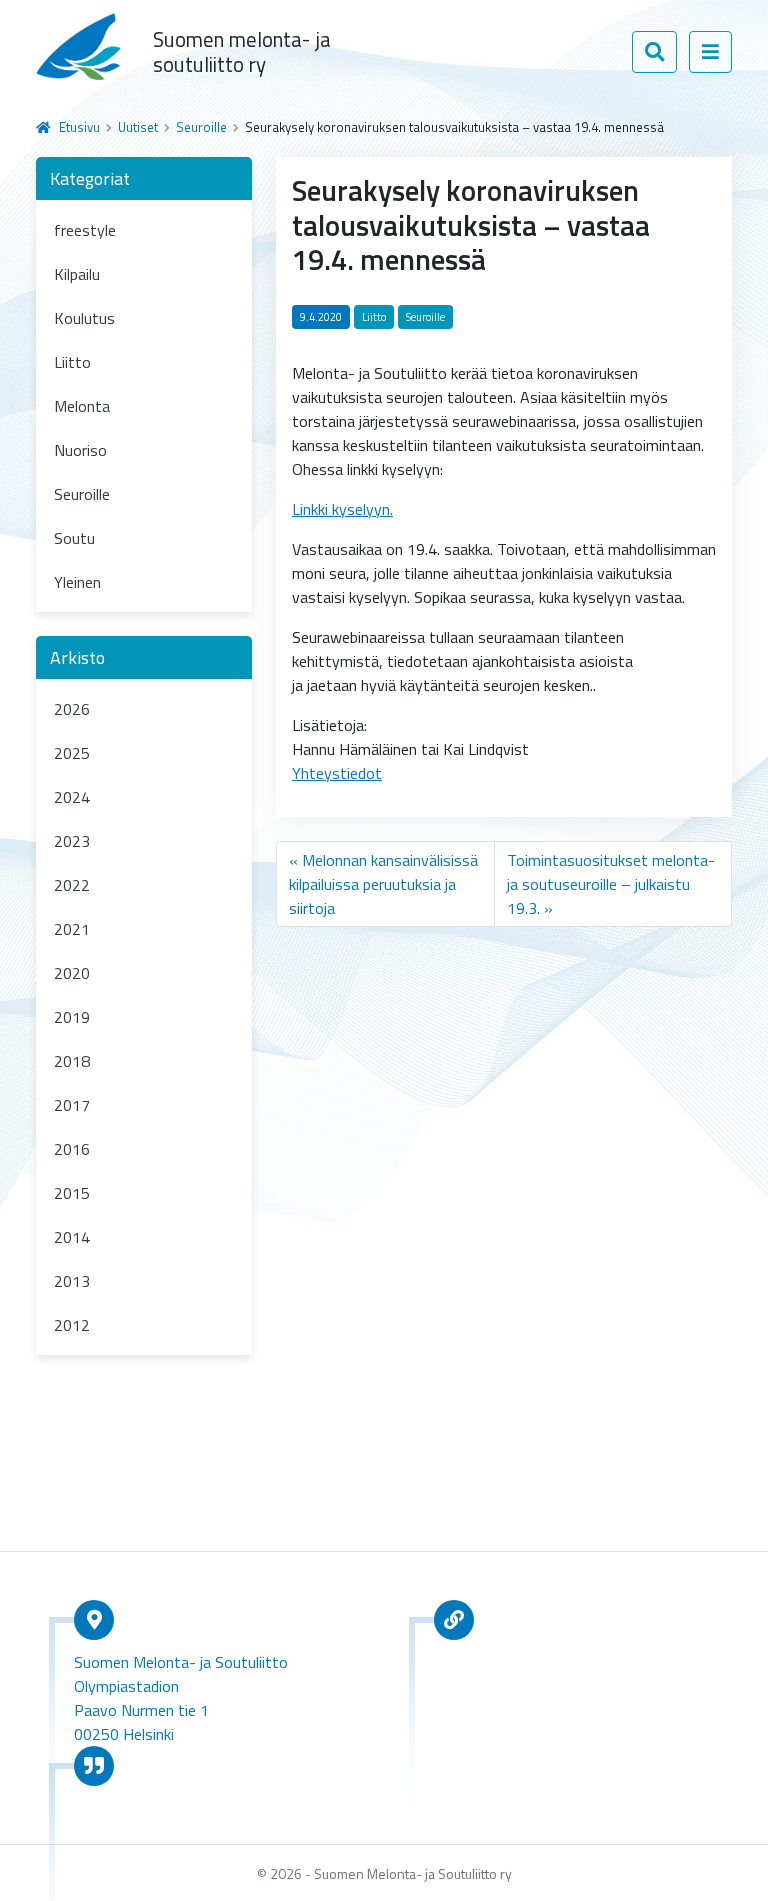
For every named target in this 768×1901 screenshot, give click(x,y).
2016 (72, 1149)
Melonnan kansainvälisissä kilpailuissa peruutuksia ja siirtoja (383, 884)
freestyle (85, 230)
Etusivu (79, 127)
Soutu (74, 538)
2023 (72, 841)
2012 (72, 1325)
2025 (72, 753)
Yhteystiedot (337, 773)
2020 (72, 973)
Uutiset (138, 127)
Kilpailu (77, 274)
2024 (72, 797)
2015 (72, 1193)
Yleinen (77, 582)
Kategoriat (90, 178)
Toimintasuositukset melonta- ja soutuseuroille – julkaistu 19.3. (611, 884)
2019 (72, 1017)
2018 (72, 1061)
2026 (72, 709)
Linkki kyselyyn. (342, 509)
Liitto (72, 362)
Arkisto (77, 657)
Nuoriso (80, 450)
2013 (72, 1281)
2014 (72, 1237)
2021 (72, 929)
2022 (72, 885)
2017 (72, 1105)
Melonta (82, 406)
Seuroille (201, 127)
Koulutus (84, 318)
